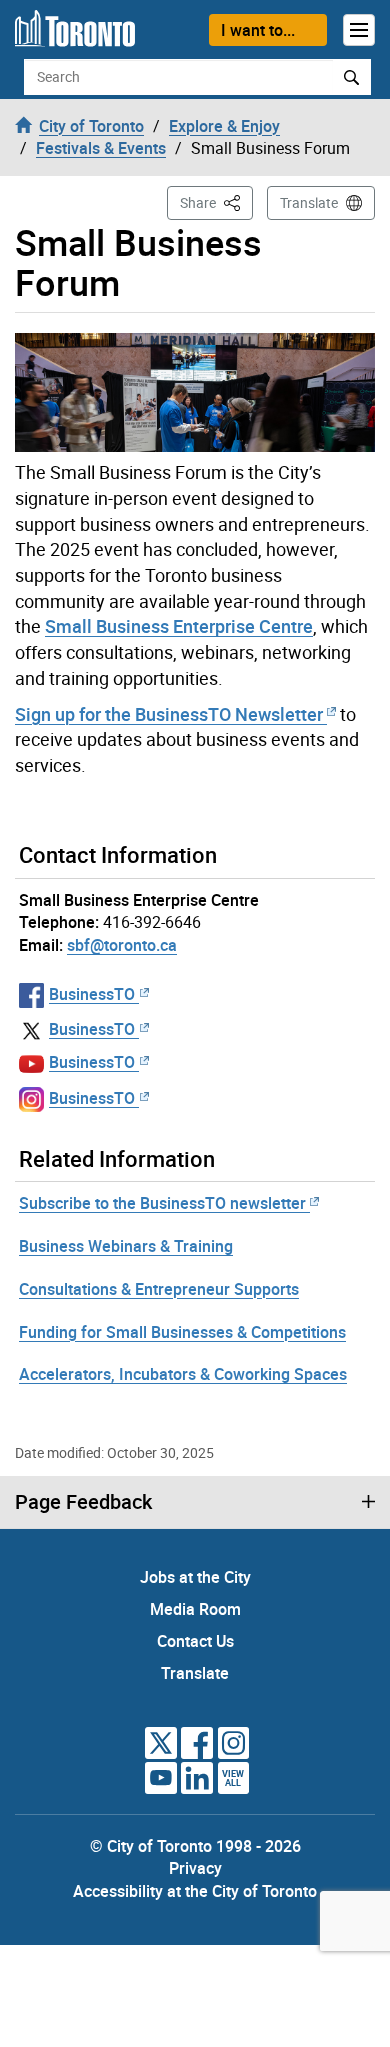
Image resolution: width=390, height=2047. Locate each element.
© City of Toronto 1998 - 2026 (195, 1846)
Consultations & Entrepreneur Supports (159, 1289)
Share (216, 202)
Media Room (195, 1609)
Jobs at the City (195, 1577)
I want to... (258, 30)
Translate (309, 202)
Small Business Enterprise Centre (179, 626)
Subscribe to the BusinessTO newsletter (162, 1203)
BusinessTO (92, 994)
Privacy (195, 1868)
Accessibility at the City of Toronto (195, 1891)
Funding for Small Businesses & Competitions (182, 1332)
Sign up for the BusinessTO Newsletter (169, 714)
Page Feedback (83, 1502)
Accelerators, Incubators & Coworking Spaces (183, 1374)
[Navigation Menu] (359, 30)
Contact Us (195, 1641)
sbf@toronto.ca (122, 945)
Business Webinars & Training (126, 1246)
